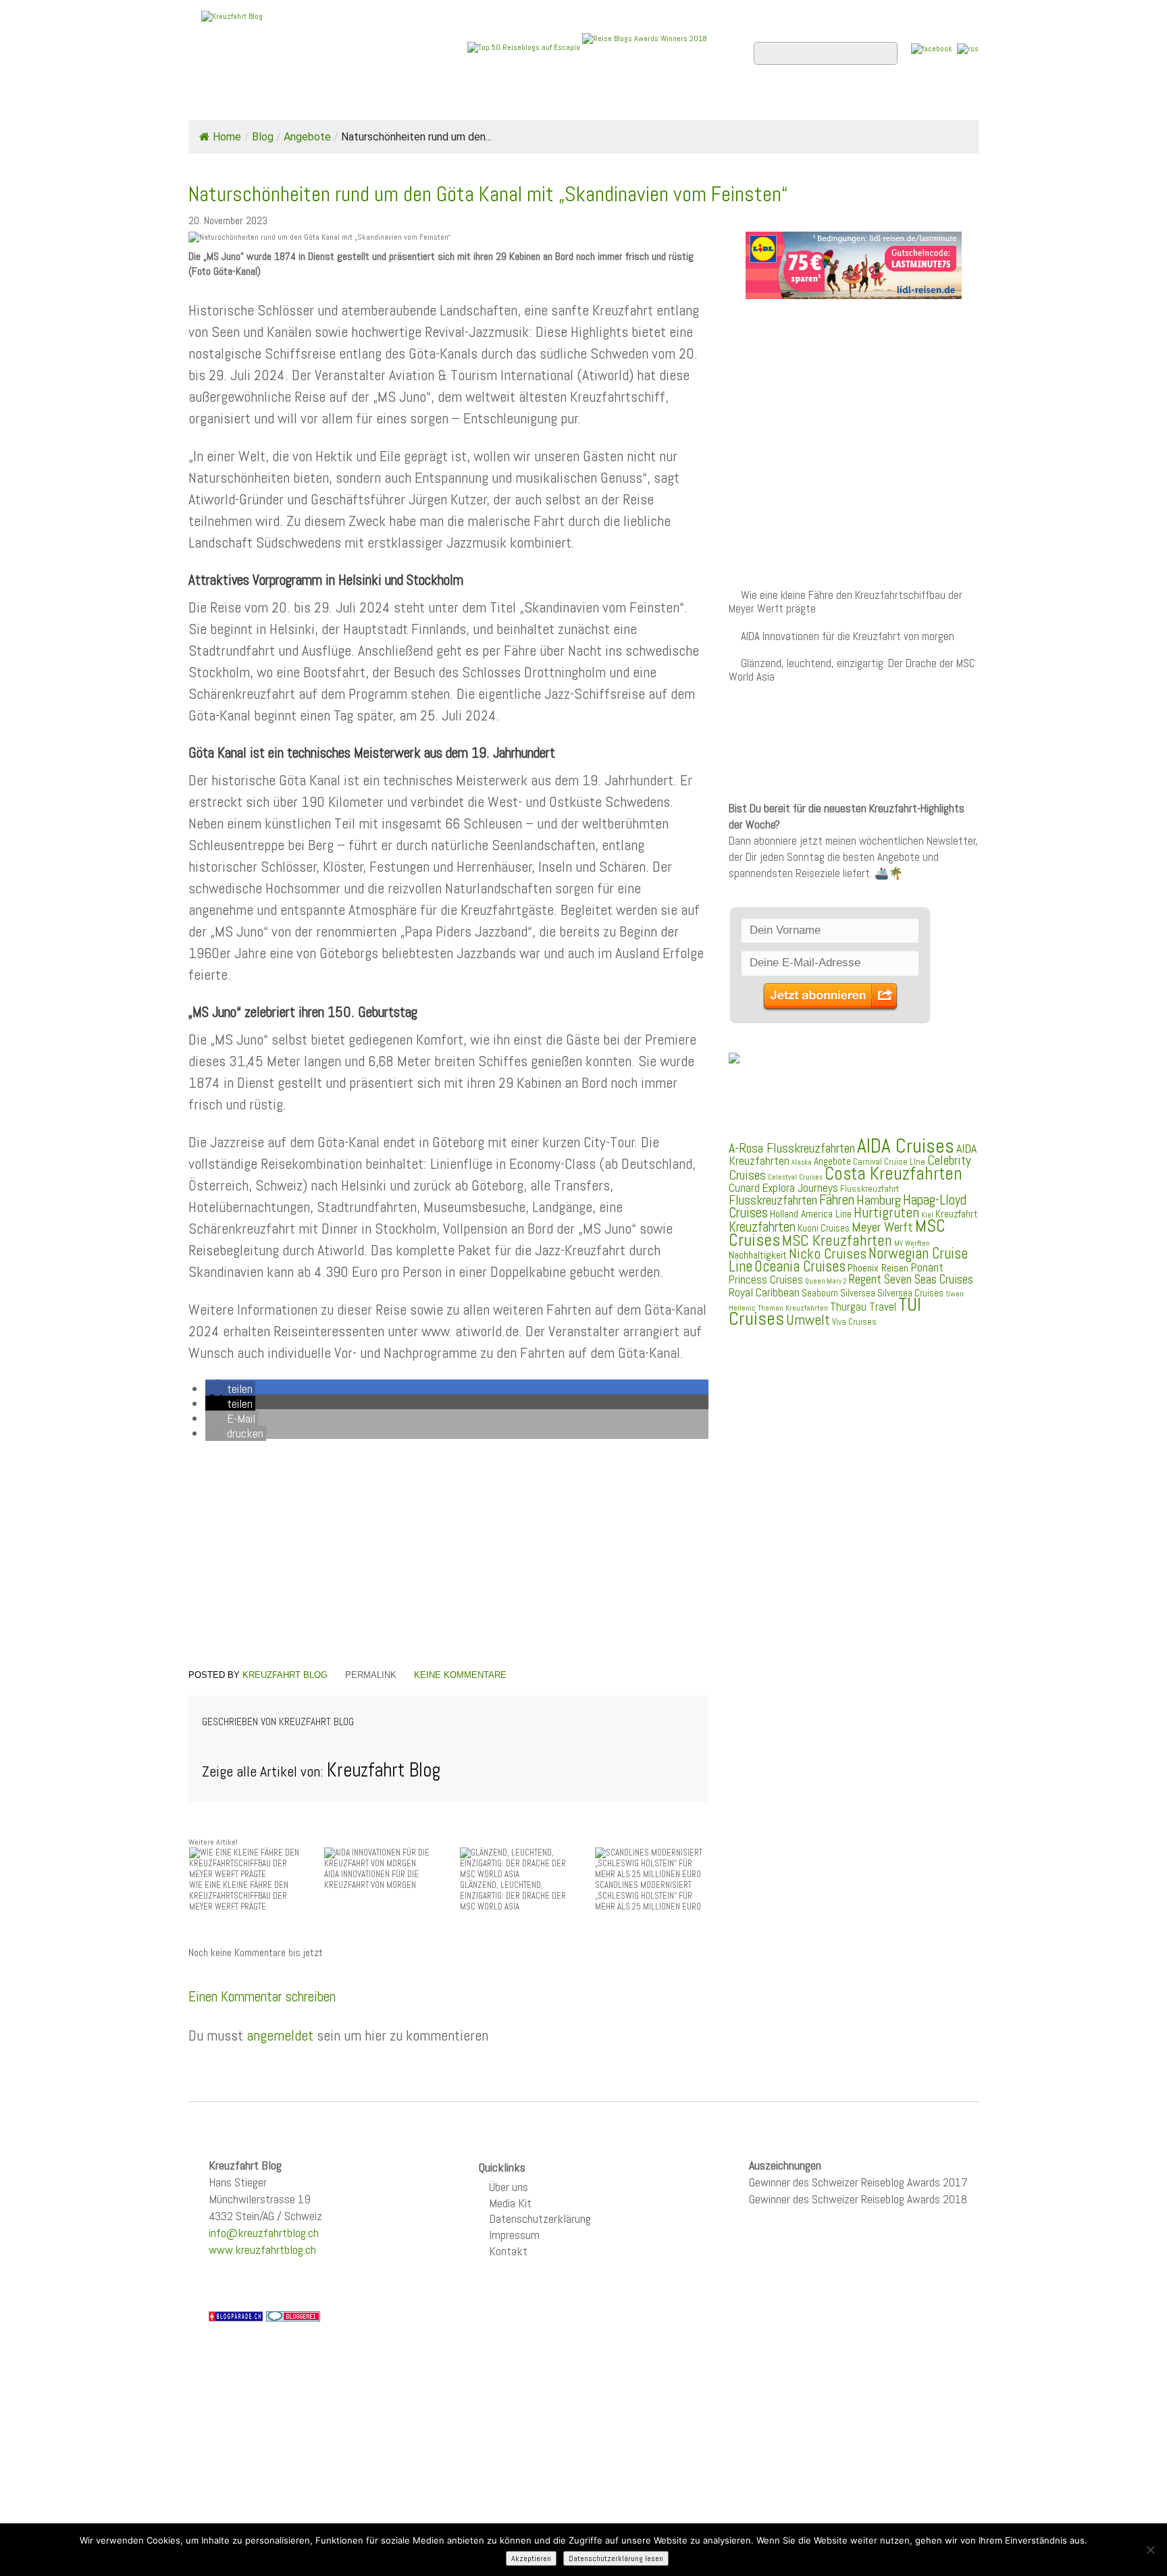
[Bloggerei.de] (293, 2315)
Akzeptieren (531, 2558)
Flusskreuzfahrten (817, 102)
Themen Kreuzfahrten (793, 1308)
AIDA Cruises (906, 1146)
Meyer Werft (882, 1227)
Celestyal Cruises (795, 1177)
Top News (280, 102)
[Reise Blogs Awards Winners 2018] (645, 47)
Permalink (371, 1675)
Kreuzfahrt (957, 1214)
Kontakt (508, 2251)
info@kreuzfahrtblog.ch (264, 2233)
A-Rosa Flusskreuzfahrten (792, 1148)
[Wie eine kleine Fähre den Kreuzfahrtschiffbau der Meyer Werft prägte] (246, 1863)
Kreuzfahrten (762, 1227)
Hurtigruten (886, 1212)
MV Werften (912, 1243)
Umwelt (808, 1320)
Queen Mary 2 (826, 1281)
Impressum (514, 2235)
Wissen (919, 102)
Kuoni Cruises (824, 1228)
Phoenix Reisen (878, 1268)
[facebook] (932, 48)
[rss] (968, 48)
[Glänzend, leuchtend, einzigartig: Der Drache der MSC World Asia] (517, 1863)
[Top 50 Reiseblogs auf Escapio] (525, 47)
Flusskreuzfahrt (870, 1188)
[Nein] (1150, 2550)
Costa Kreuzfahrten (893, 1174)
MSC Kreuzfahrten (837, 1240)
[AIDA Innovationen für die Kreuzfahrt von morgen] (381, 1858)
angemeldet (280, 2035)
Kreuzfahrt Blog (285, 1675)
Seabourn (820, 1293)
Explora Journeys (800, 1188)
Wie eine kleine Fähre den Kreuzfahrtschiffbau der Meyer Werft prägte (846, 602)
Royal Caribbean (764, 1292)
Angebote (508, 102)
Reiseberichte (692, 102)
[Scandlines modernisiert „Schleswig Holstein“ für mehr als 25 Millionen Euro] (652, 1863)
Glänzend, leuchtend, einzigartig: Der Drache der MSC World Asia (852, 670)
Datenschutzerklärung (540, 2218)
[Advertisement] (448, 1557)
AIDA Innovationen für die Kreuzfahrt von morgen (848, 636)
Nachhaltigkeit (758, 1255)
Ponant (927, 1267)
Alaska (802, 1162)
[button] (230, 1389)
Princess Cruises (766, 1280)
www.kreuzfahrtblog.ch (262, 2250)
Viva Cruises (854, 1322)
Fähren (837, 1200)
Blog (263, 137)
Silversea (858, 1293)
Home (215, 102)
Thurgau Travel (863, 1307)
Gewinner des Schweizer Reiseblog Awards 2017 (858, 2182)
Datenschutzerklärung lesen (616, 2558)
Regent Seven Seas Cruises (911, 1280)
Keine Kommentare (460, 1675)
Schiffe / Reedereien (394, 102)
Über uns (509, 2187)
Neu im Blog (593, 102)
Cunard (744, 1188)
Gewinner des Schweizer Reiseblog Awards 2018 (858, 2199)
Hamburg (879, 1200)
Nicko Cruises (828, 1254)
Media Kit (510, 2203)
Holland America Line (811, 1214)
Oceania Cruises (800, 1266)
